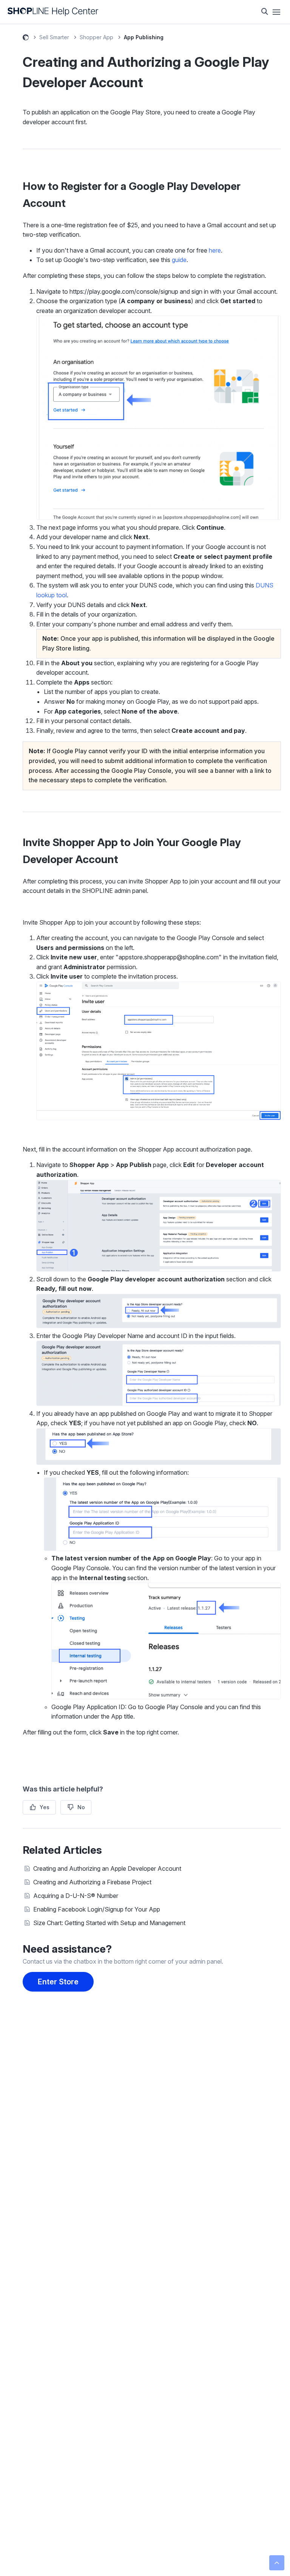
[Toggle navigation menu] (276, 12)
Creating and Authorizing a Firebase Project (92, 1882)
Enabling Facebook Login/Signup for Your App (97, 1909)
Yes (45, 1807)
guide (179, 260)
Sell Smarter (54, 37)
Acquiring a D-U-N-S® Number (76, 1896)
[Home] (53, 12)
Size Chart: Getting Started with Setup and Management (109, 1923)
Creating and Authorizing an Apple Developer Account (107, 1868)
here (215, 250)
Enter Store (58, 1982)
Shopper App (96, 37)
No (81, 1807)
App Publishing (144, 37)
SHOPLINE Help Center (26, 39)
